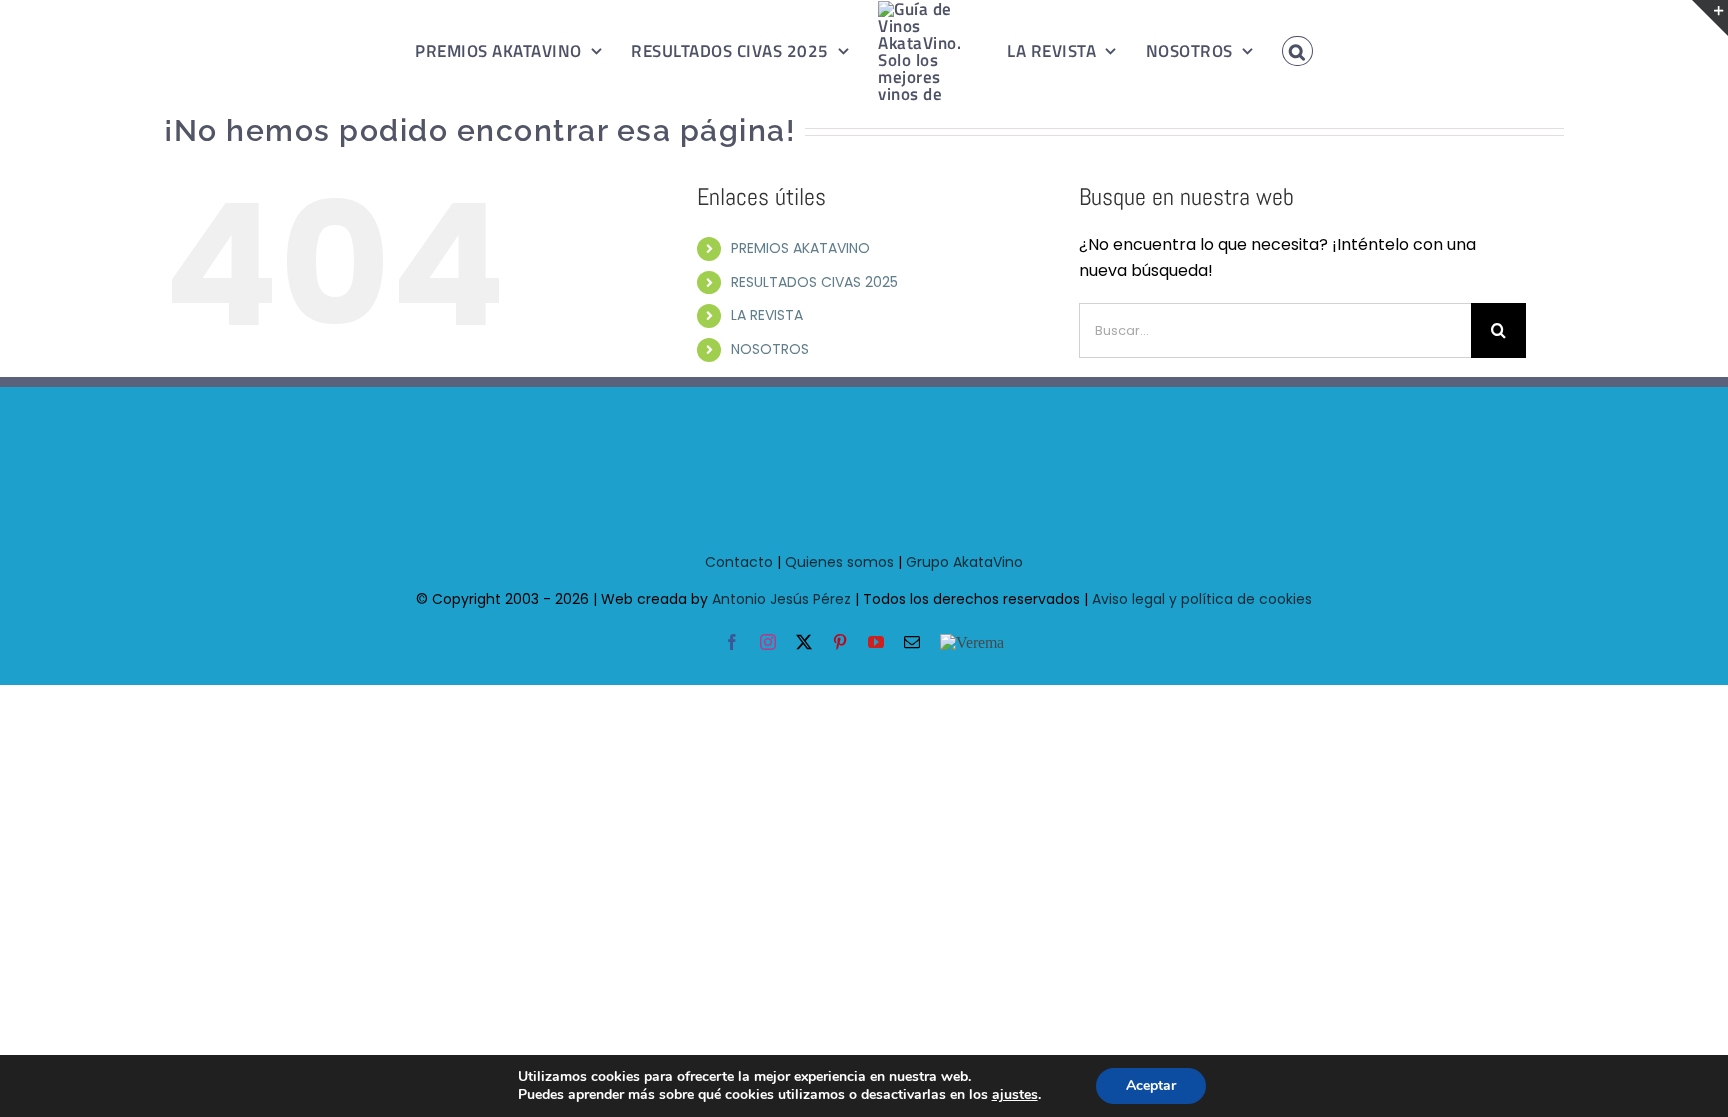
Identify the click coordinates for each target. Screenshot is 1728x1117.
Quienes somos (839, 562)
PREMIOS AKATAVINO (800, 248)
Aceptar (1151, 1085)
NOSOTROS (770, 349)
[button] (1275, 51)
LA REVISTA (767, 315)
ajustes (1015, 1095)
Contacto (739, 562)
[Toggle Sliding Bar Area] (1710, 18)
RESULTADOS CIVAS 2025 (814, 282)
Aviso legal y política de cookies (1202, 599)
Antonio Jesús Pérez (781, 599)
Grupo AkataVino (964, 562)
